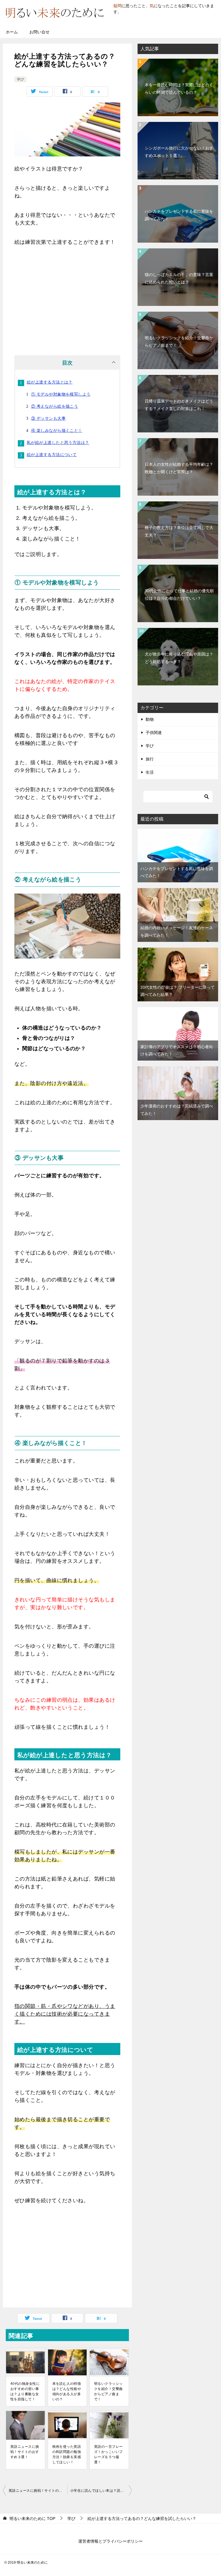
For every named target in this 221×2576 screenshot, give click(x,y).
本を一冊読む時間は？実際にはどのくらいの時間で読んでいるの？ (179, 88)
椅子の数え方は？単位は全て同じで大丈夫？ (179, 531)
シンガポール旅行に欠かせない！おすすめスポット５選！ (179, 152)
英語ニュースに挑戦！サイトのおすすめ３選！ (25, 2452)
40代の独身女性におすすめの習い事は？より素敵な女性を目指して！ (25, 2391)
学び (20, 79)
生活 (150, 772)
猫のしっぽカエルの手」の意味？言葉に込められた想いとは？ (179, 278)
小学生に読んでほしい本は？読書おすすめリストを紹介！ (101, 2491)
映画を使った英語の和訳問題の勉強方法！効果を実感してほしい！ (67, 2454)
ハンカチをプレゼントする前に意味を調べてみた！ (179, 215)
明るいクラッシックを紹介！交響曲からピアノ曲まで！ (108, 2391)
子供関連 (154, 733)
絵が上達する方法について (52, 455)
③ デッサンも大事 (48, 418)
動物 (150, 719)
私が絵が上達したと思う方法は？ (58, 442)
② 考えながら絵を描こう (55, 406)
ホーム (12, 32)
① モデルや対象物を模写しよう (61, 394)
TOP (32, 2518)
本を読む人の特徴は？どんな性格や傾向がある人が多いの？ (67, 2391)
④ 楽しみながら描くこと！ (57, 430)
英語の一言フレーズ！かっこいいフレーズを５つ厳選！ (108, 2454)
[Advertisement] (67, 298)
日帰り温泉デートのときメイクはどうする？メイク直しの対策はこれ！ (179, 405)
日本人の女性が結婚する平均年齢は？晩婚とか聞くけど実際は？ (179, 468)
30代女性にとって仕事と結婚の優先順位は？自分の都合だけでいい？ (179, 594)
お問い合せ (39, 32)
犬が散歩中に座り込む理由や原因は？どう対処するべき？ (179, 658)
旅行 (150, 759)
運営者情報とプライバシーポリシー (110, 2541)
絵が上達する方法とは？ (50, 382)
